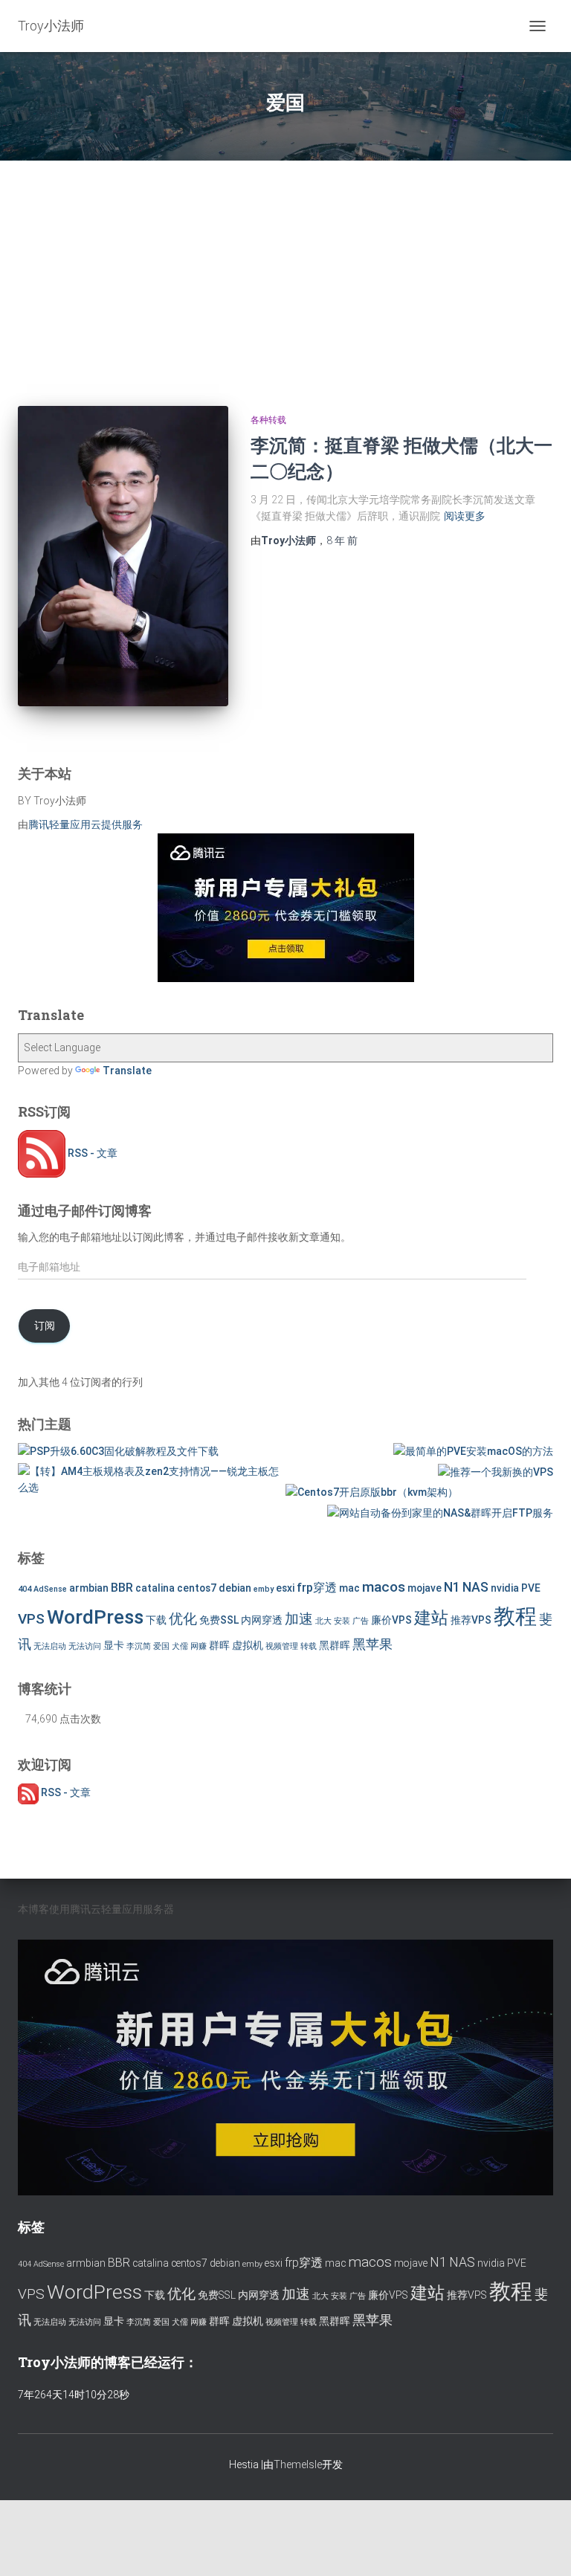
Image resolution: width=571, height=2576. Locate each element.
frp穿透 (317, 1588)
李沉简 (139, 1646)
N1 (452, 1587)
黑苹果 (372, 1644)
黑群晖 (335, 1645)
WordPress (95, 1617)
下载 (156, 1620)
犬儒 (180, 1646)
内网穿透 (262, 1620)
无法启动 (50, 1646)
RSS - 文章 (91, 1153)
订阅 (45, 1326)
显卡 (114, 1645)
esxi (285, 1588)
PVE (531, 1588)
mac (349, 1588)
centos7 (197, 1588)
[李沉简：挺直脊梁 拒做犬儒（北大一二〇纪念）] (123, 556)
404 (25, 1589)
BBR (122, 1588)
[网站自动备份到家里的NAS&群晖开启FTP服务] (440, 1513)
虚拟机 (248, 1645)
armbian (89, 1588)
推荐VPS (471, 1620)
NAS (475, 1587)
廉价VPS (391, 1620)
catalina (155, 1588)
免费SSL (219, 1620)
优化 (183, 1619)
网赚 (199, 1646)
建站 (431, 1618)
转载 (309, 1646)
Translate (127, 1071)
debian (235, 1588)
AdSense (50, 1589)
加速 (299, 1619)
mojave (425, 1588)
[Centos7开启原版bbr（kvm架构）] (372, 1492)
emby (264, 1589)
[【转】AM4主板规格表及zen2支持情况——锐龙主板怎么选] (151, 1480)
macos (384, 1587)
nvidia (505, 1588)
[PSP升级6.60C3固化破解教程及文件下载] (118, 1451)
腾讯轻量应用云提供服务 (86, 824)
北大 (323, 1621)
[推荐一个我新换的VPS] (496, 1472)
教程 (515, 1616)
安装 (342, 1621)
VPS (31, 1619)
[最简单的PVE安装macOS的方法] (473, 1451)
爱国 (161, 1646)
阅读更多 (465, 516)
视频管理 (282, 1646)
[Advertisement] (285, 272)
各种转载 (268, 420)
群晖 (219, 1645)
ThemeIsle (298, 2464)
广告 (361, 1621)
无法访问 (85, 1646)
